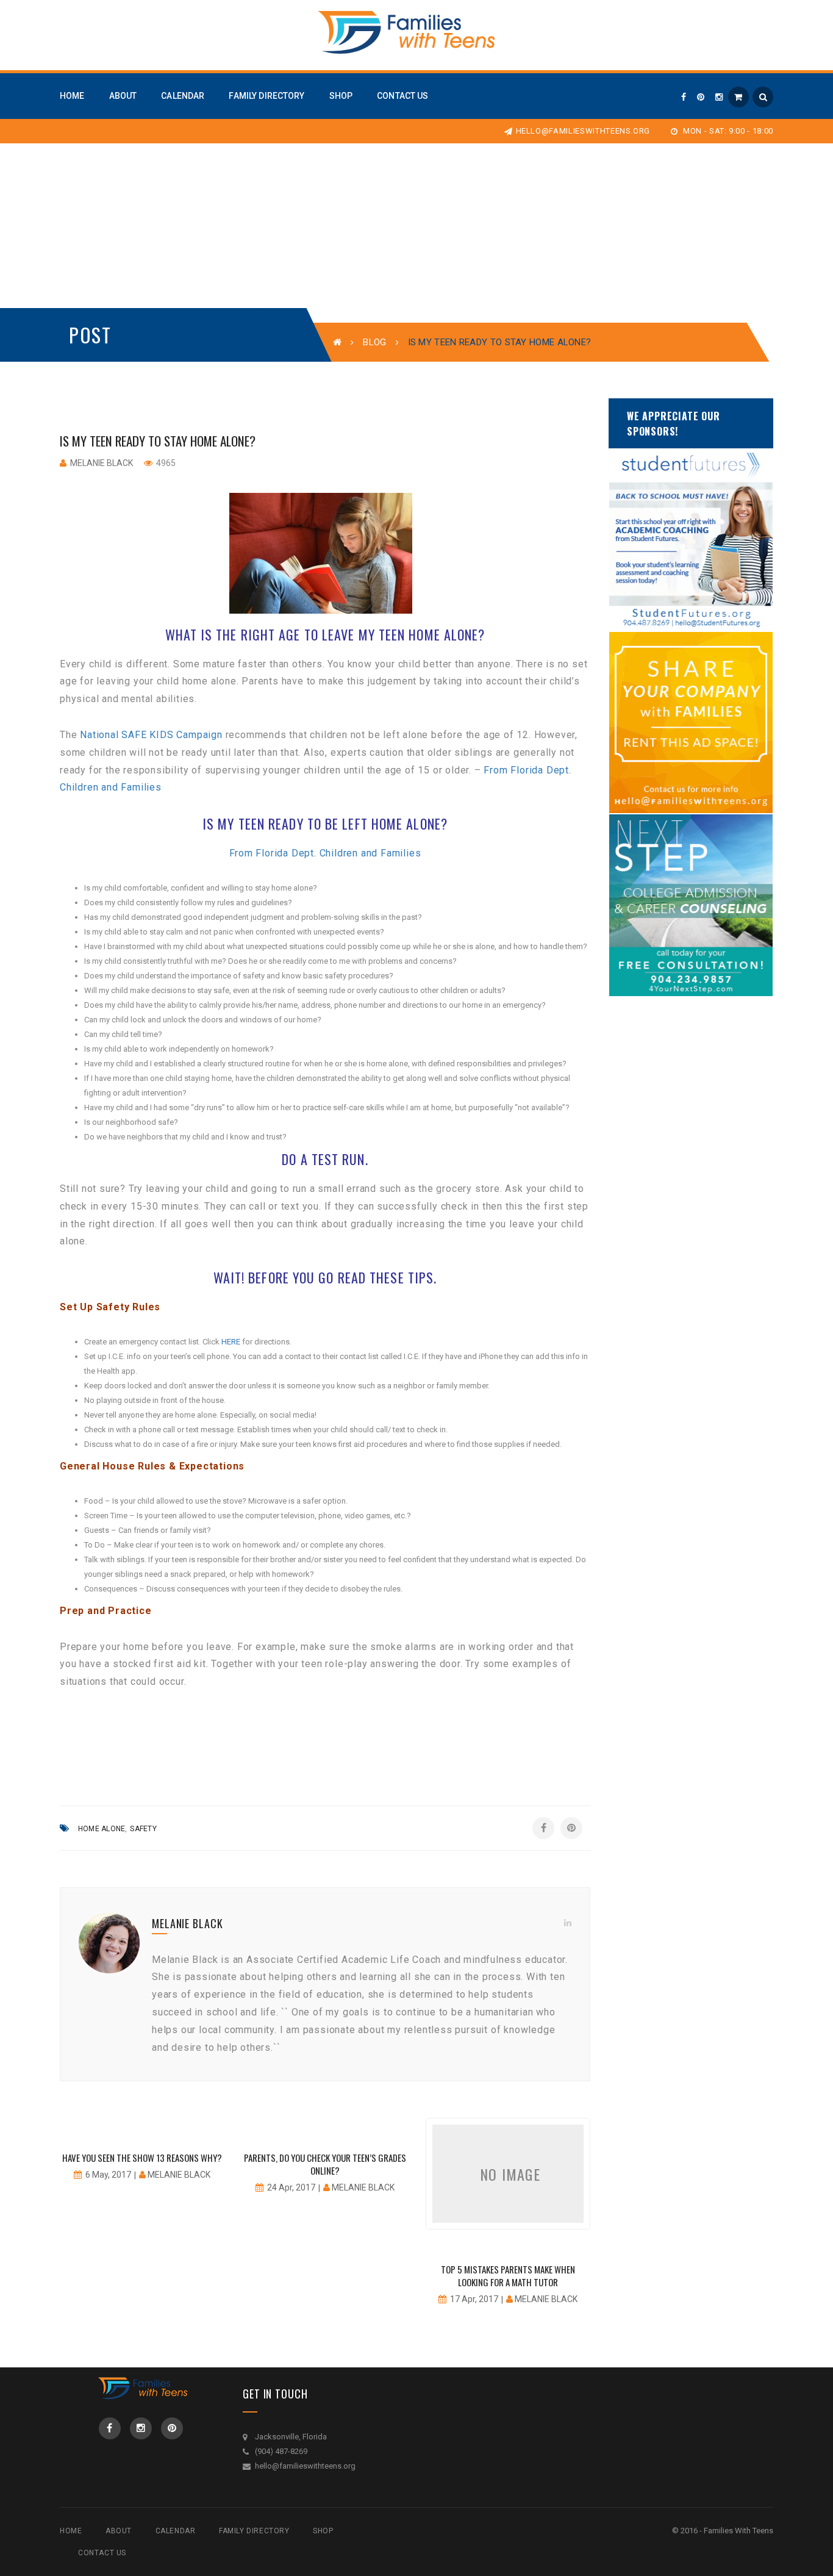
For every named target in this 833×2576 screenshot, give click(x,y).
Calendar (176, 2531)
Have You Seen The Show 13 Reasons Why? (142, 2158)
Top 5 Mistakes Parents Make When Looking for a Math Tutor (508, 2276)
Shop (323, 2531)
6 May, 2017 (108, 2175)
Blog (374, 342)
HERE (231, 1342)
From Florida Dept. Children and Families (325, 853)
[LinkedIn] (568, 1923)
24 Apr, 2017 (291, 2187)
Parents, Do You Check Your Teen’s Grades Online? (325, 2164)
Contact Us (102, 2553)
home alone (102, 1829)
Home (71, 2531)
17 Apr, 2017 (474, 2299)
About (119, 2531)
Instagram (141, 2428)
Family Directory (254, 2531)
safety (143, 1829)
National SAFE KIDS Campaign (149, 735)
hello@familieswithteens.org (583, 131)
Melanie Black (102, 463)
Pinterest (172, 2428)
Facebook (110, 2428)
